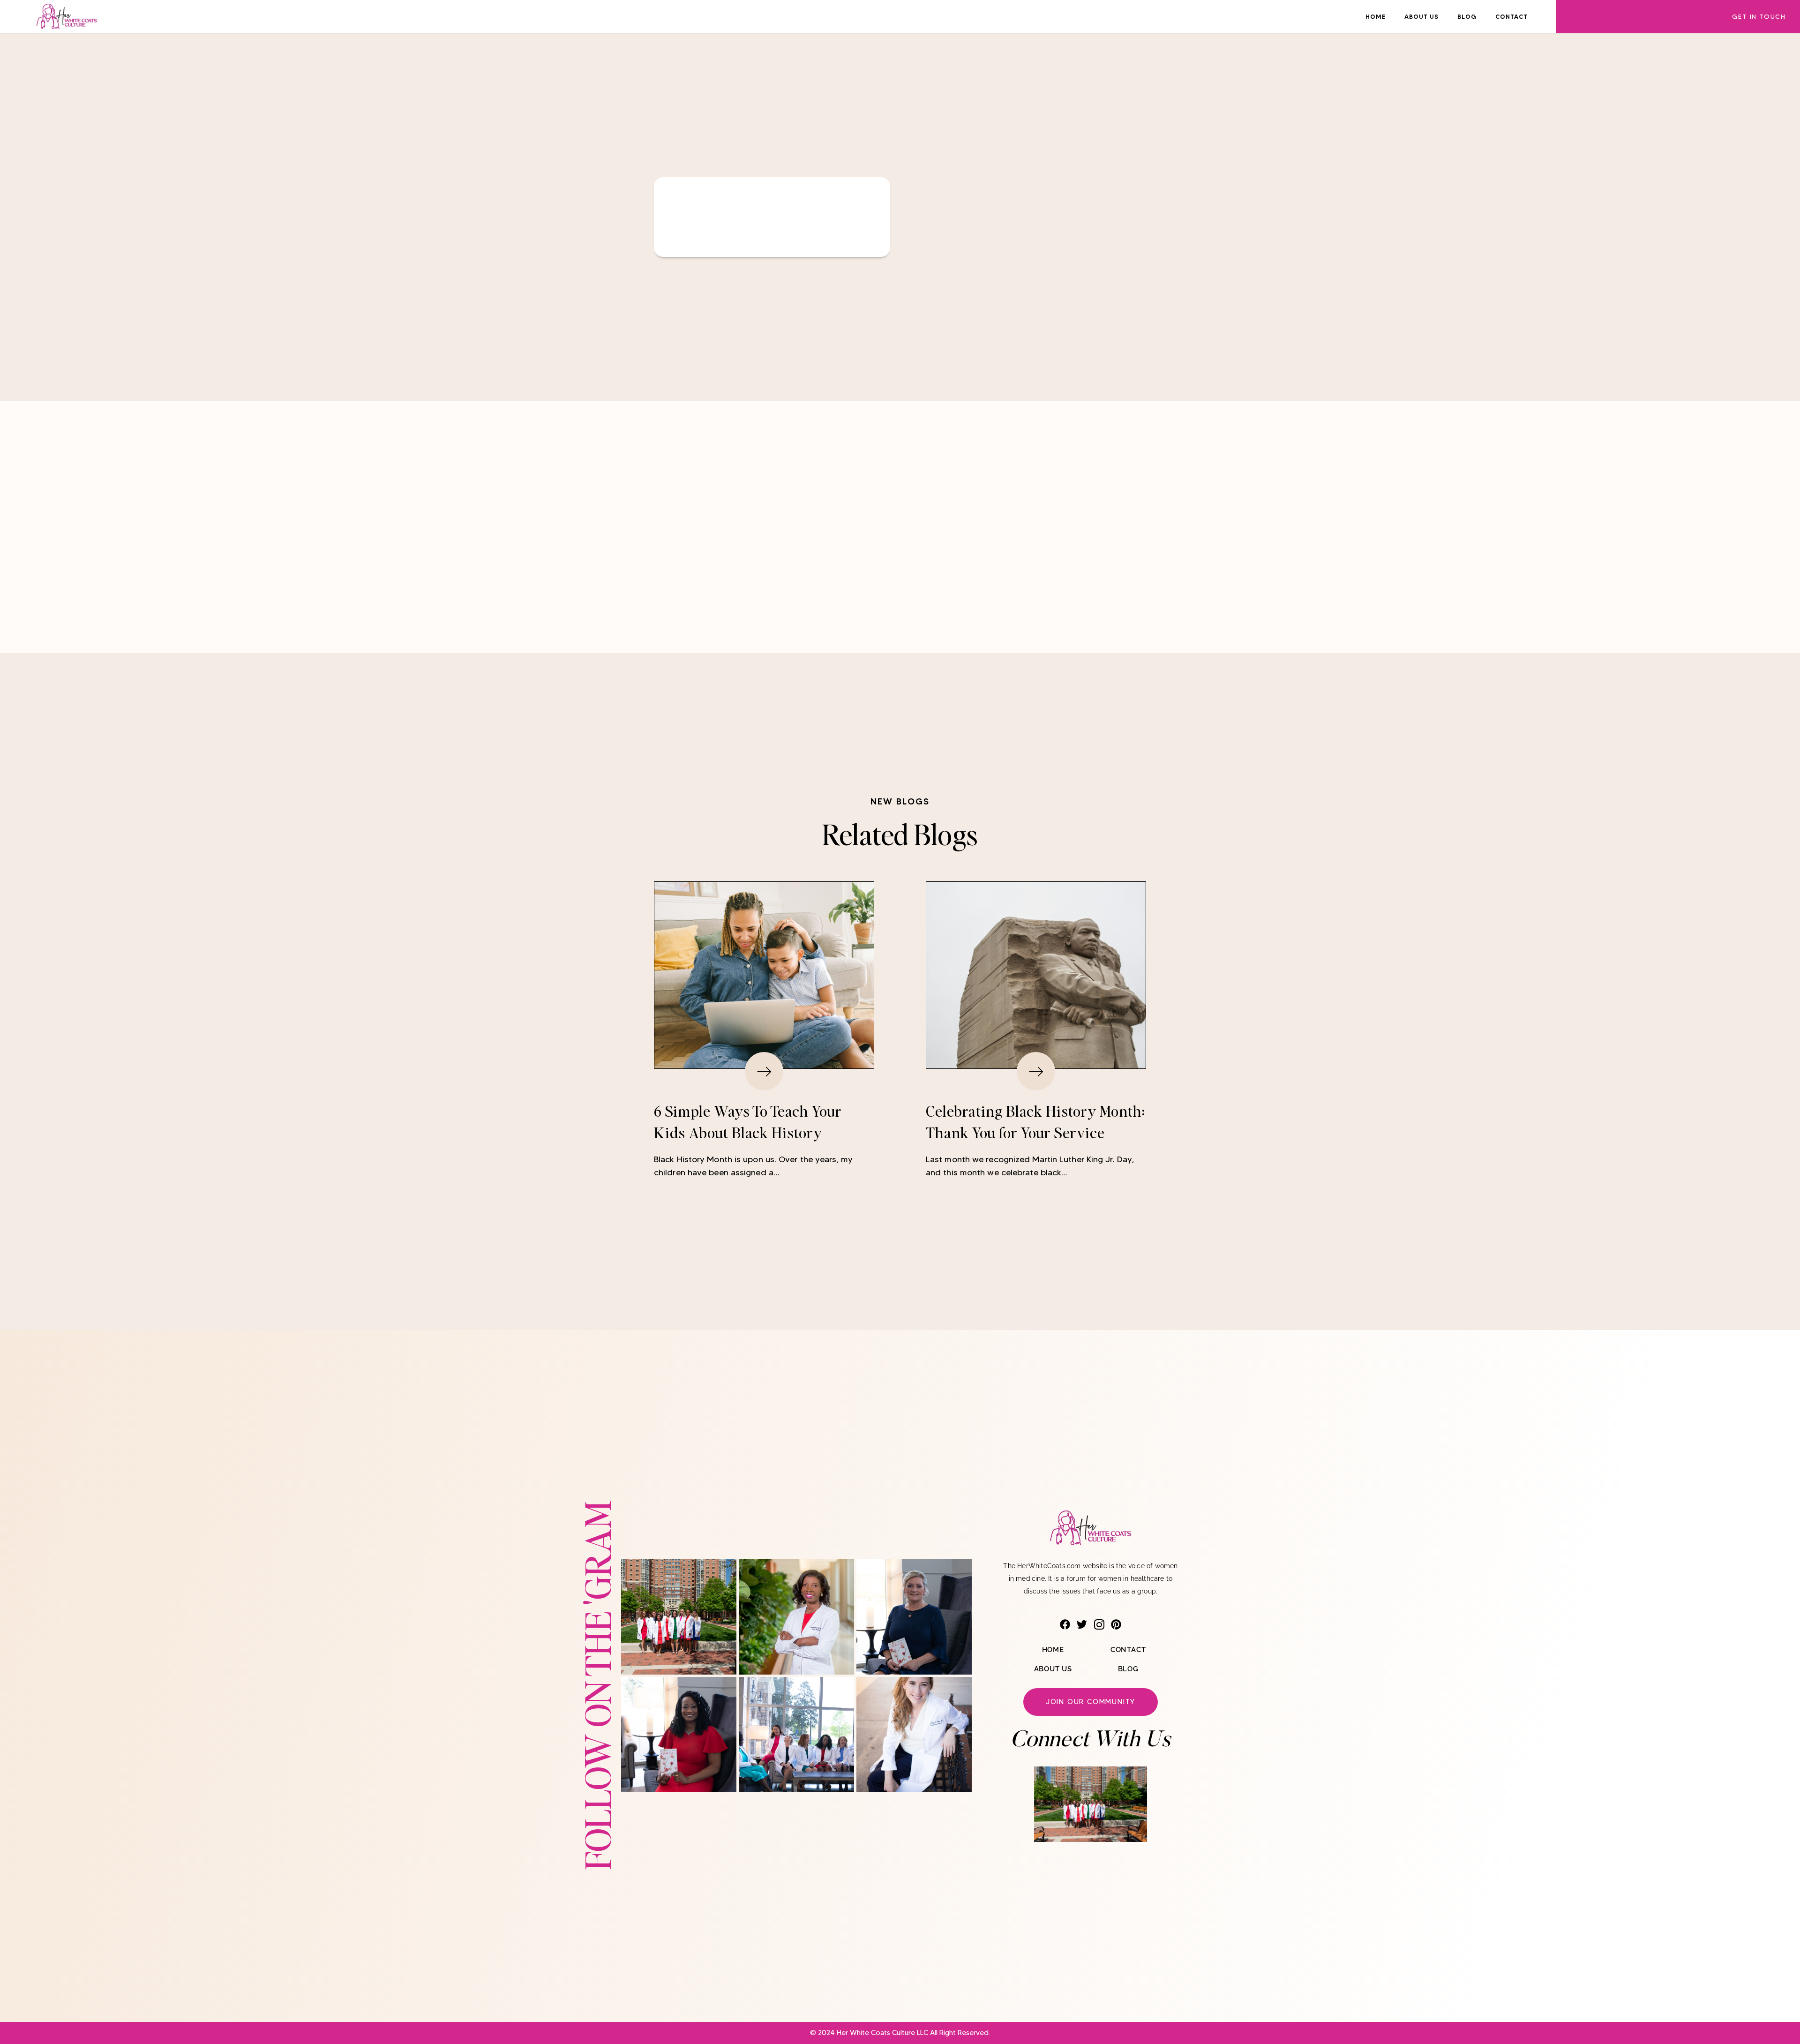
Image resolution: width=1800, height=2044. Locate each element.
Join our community (1091, 1702)
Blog (1467, 16)
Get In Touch (1759, 16)
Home (1376, 16)
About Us (1421, 16)
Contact (1511, 16)
